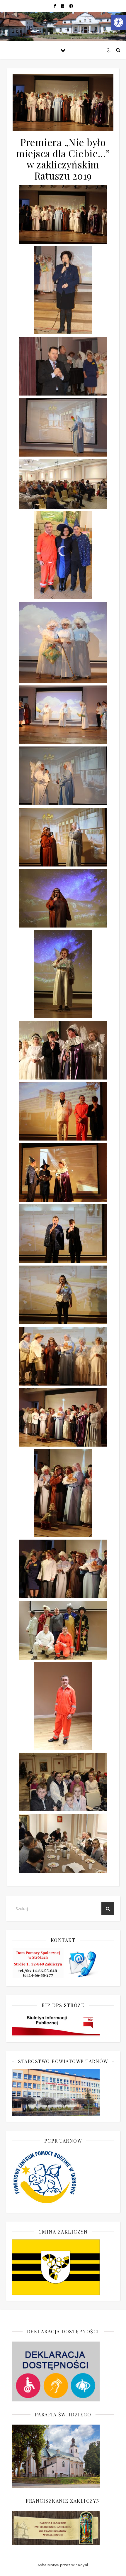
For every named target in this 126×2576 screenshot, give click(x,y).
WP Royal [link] (80, 2565)
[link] (118, 22)
